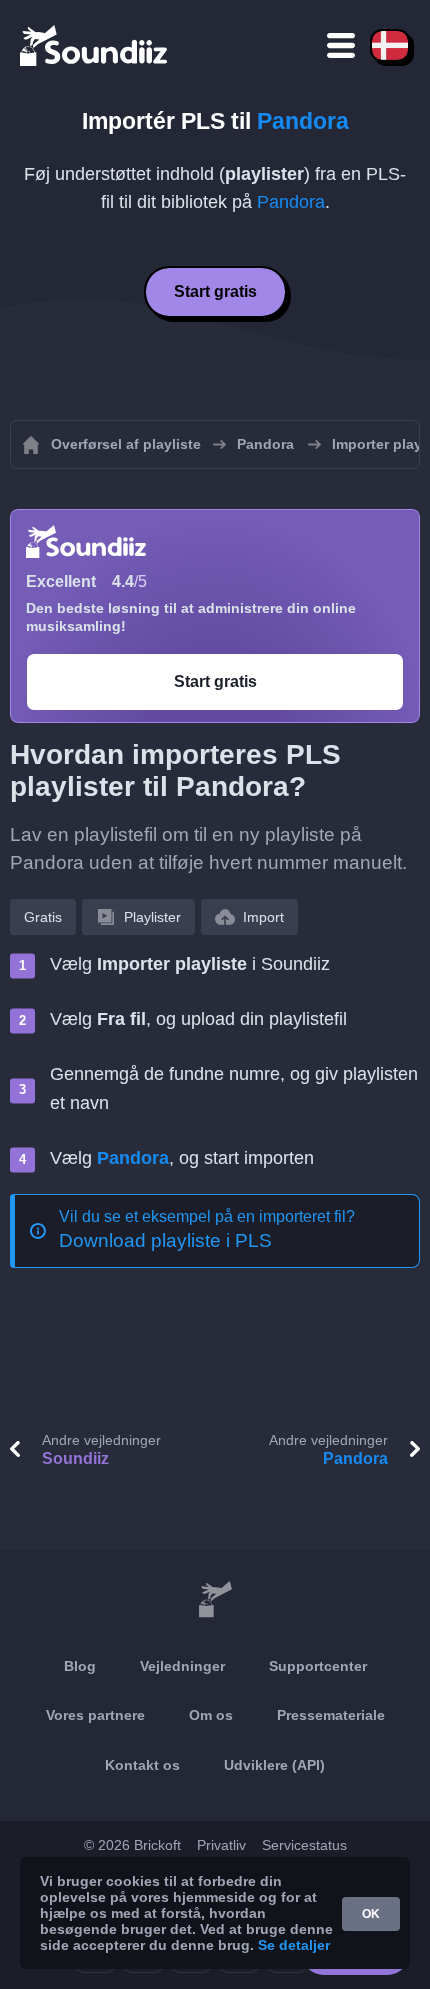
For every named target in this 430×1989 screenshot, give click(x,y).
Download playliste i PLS (165, 1240)
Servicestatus (304, 1845)
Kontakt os (142, 1765)
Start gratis (215, 291)
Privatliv (221, 1845)
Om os (211, 1715)
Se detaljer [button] (294, 1945)
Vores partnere (95, 1715)
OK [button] (371, 1914)
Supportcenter (318, 1666)
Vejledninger (182, 1666)
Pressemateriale (331, 1715)
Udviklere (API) (274, 1765)
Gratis (43, 917)
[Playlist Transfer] (95, 45)
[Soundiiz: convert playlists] (215, 1600)
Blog (80, 1666)
